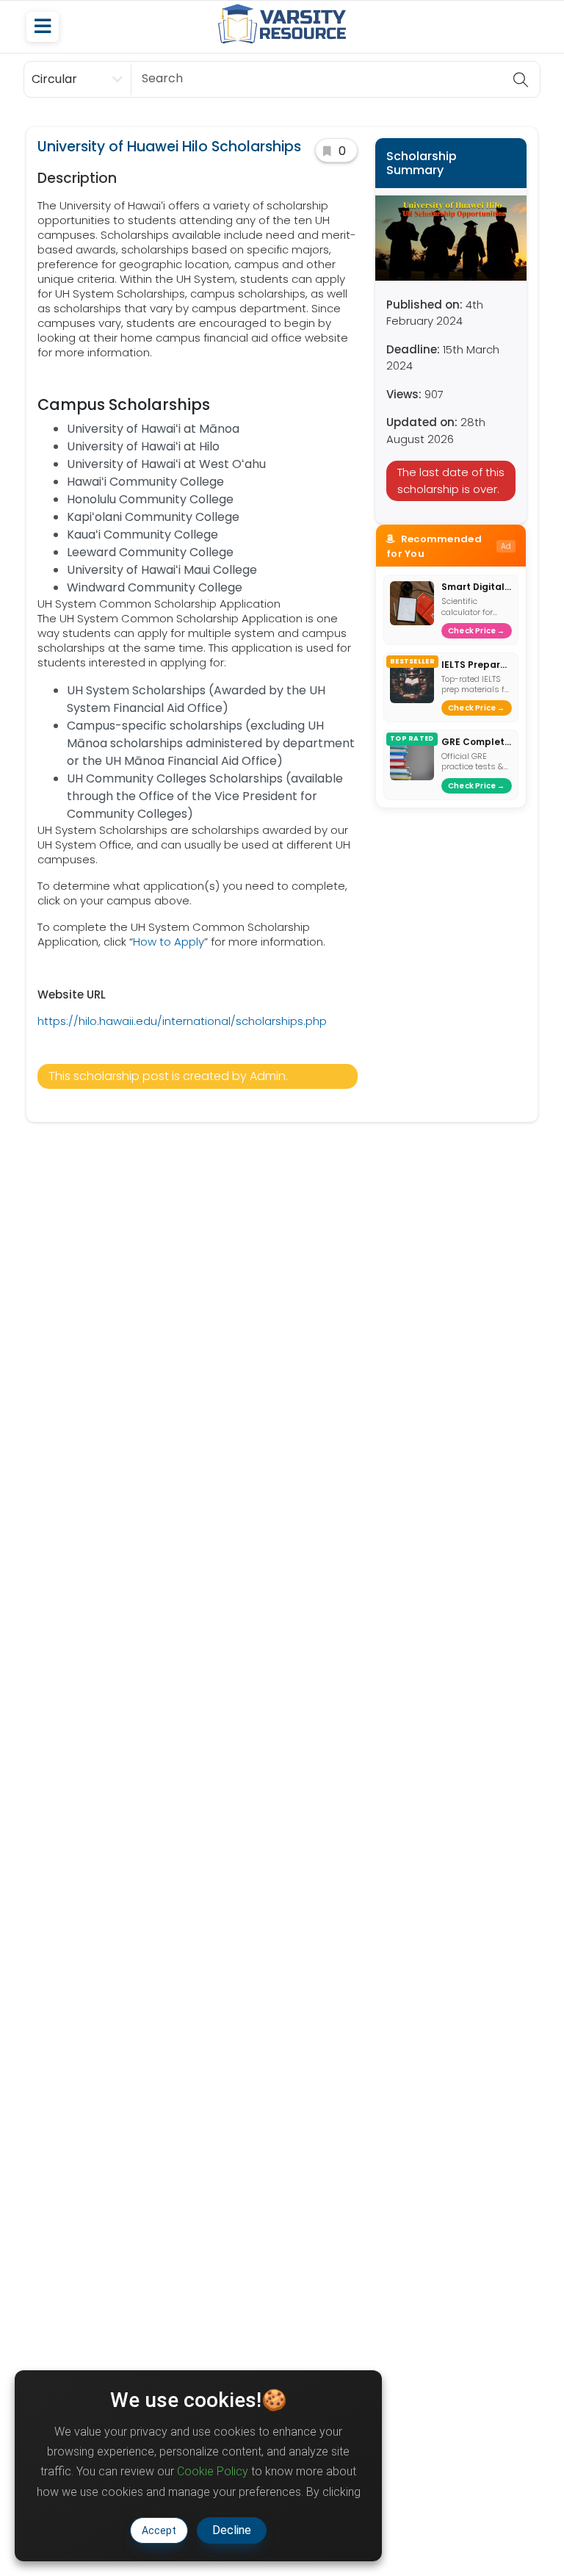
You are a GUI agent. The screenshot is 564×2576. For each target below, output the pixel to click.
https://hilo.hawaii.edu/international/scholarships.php (182, 1021)
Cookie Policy (213, 2471)
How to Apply (169, 942)
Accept (159, 2530)
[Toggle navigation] (43, 27)
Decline (232, 2530)
